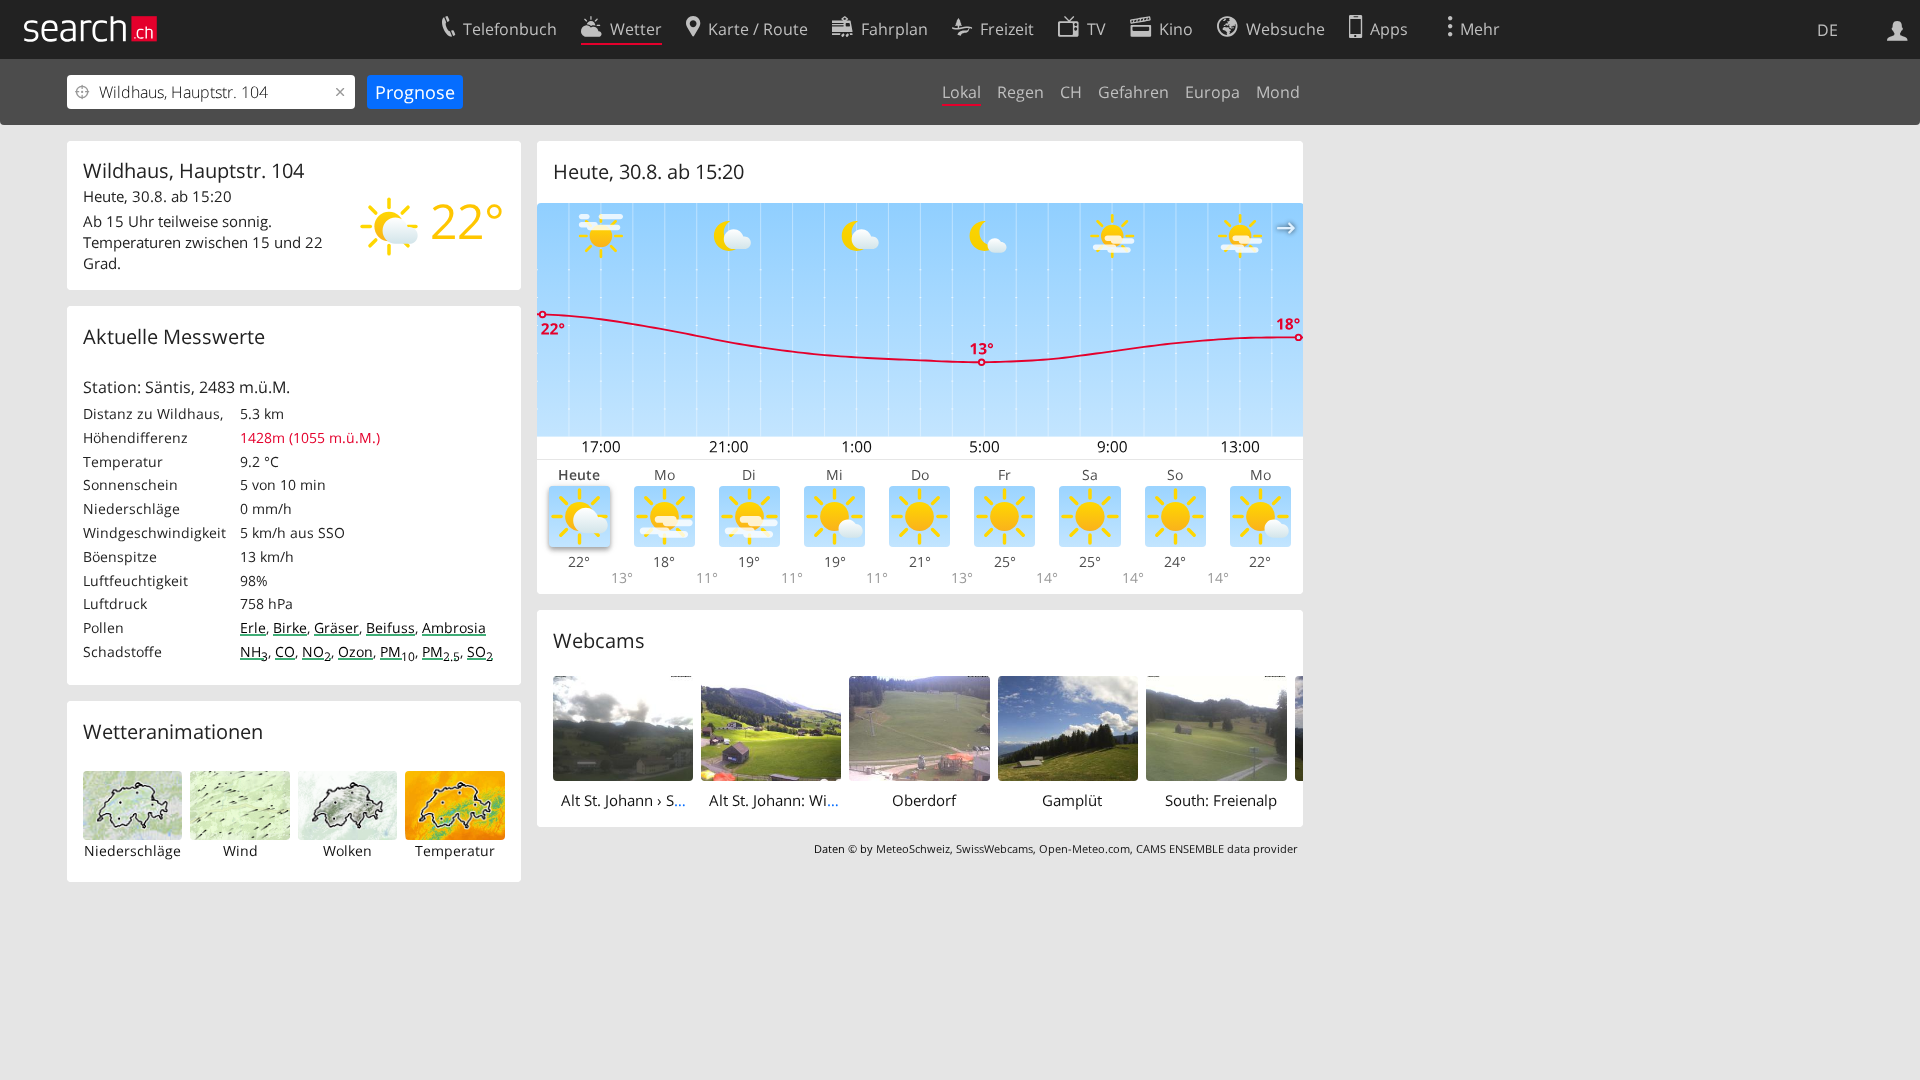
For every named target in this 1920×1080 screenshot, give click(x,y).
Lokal (961, 92)
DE (1827, 30)
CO (285, 651)
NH (254, 651)
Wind (240, 850)
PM (397, 651)
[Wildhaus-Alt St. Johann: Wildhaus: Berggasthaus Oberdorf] (771, 727)
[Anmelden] (1897, 29)
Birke (290, 627)
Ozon (355, 651)
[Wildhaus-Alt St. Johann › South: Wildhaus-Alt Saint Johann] (623, 727)
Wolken (347, 850)
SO (480, 651)
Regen (1020, 92)
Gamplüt (1072, 800)
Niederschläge (132, 850)
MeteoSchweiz (913, 848)
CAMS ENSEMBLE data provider (1216, 848)
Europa (1212, 92)
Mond (1278, 92)
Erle (253, 627)
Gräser (336, 627)
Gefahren (1133, 92)
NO (316, 651)
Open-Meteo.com (1084, 848)
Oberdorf (924, 800)
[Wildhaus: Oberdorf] (919, 727)
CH (1071, 92)
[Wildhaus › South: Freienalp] (1216, 727)
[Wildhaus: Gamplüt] (1068, 727)
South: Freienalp (1221, 800)
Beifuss (390, 627)
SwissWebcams (994, 848)
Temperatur (455, 850)
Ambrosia (454, 627)
